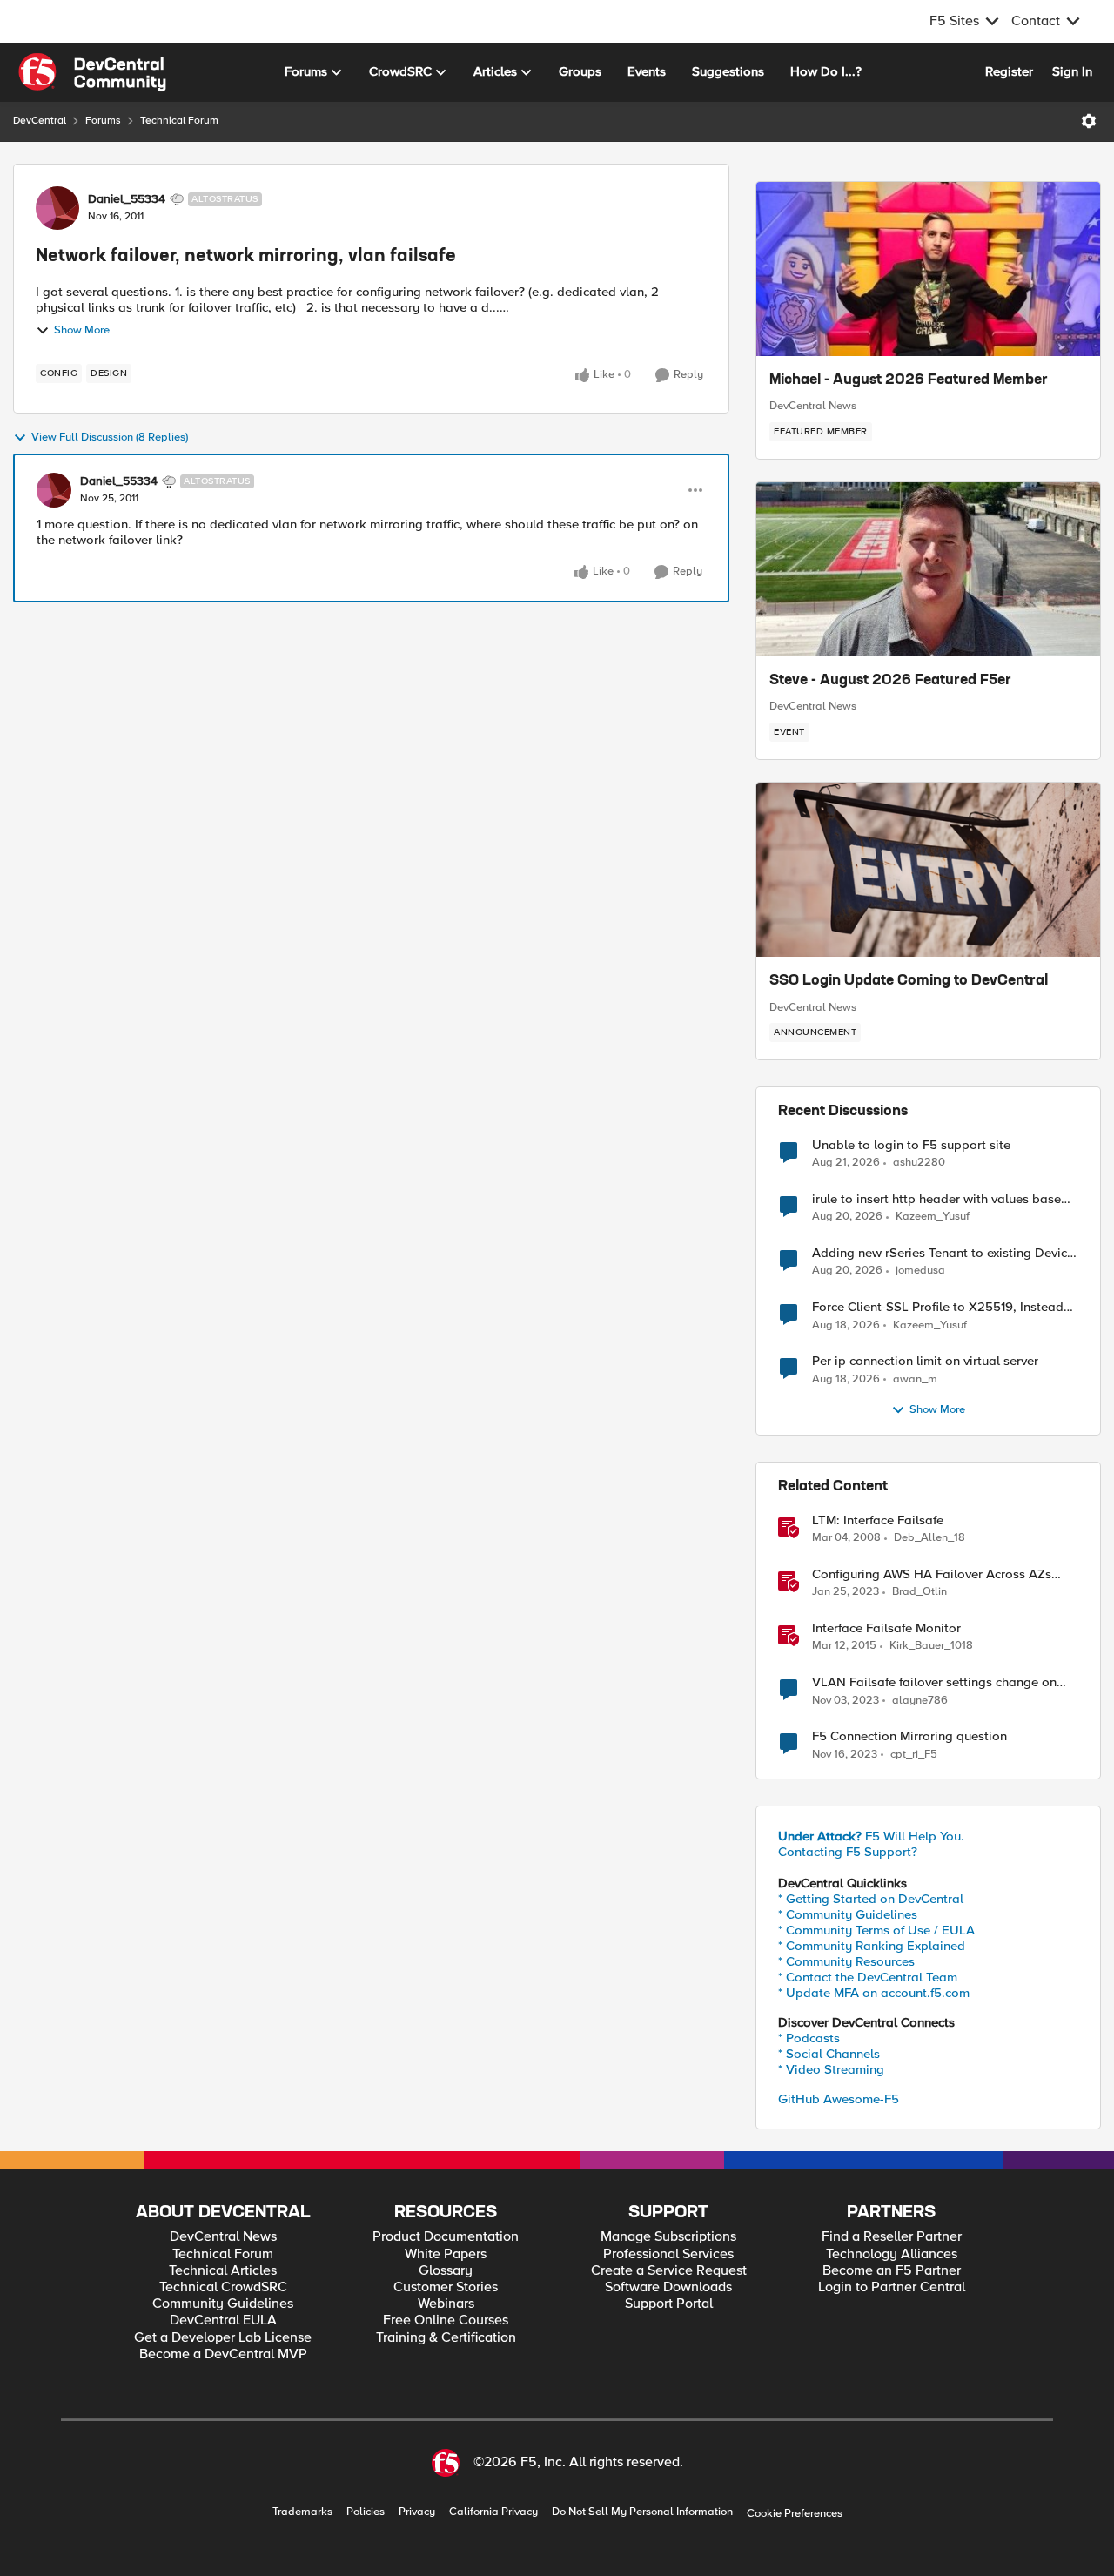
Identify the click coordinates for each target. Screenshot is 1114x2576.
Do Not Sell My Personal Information (642, 2512)
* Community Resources (846, 1961)
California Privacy (493, 2512)
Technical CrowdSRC (223, 2287)
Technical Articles (223, 2271)
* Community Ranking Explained (872, 1946)
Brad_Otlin (919, 1592)
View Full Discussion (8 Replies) (110, 437)
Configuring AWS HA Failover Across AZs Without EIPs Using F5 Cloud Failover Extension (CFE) (932, 1574)
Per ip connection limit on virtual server (925, 1361)
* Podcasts (809, 2038)
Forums (103, 121)
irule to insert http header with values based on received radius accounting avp (940, 1199)
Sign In (1072, 71)
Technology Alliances (892, 2254)
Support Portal (669, 2304)
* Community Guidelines (848, 1914)
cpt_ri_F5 (914, 1755)
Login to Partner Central (892, 2287)
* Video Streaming (831, 2069)
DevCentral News (813, 406)
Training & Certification (446, 2338)
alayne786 (920, 1701)
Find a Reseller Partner (892, 2237)
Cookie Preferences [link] (795, 2513)
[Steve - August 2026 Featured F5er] (928, 569)
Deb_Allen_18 (929, 1538)
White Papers (446, 2254)
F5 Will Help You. (871, 1836)
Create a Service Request (669, 2271)
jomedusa (920, 1271)
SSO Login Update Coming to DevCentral (909, 981)
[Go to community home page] (92, 72)
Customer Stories (446, 2287)
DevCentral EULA (223, 2320)
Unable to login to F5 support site (911, 1145)
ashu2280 (919, 1163)
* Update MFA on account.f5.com (874, 1993)
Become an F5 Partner (892, 2271)
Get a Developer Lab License (223, 2338)
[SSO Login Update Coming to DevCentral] (928, 870)
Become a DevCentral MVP (223, 2354)
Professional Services (668, 2254)
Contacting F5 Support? (848, 1852)
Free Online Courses (446, 2320)
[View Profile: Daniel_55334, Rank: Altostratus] (57, 208)
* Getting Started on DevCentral (871, 1899)
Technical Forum (179, 121)
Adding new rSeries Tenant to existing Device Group (943, 1253)
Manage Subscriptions (668, 2237)
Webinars (446, 2304)
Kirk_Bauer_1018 (931, 1646)
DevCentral (40, 121)
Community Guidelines (223, 2304)
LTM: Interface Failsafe (878, 1520)
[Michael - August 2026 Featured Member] (928, 269)
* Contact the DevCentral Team (868, 1977)
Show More (82, 330)
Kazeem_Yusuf (933, 1217)
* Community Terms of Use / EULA (876, 1930)
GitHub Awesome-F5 (839, 2099)
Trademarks (302, 2512)
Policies (366, 2512)
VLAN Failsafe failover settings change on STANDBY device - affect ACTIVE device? (934, 1682)
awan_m (915, 1379)
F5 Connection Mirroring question (909, 1736)
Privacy (417, 2512)
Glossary (446, 2271)
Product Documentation (446, 2237)
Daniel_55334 (127, 199)
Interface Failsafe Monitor (886, 1628)
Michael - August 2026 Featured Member (909, 380)
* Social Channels (829, 2054)
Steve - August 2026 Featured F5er (890, 681)
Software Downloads (668, 2287)
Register (1009, 71)
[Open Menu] (1089, 121)
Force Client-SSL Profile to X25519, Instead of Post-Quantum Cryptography (938, 1307)
